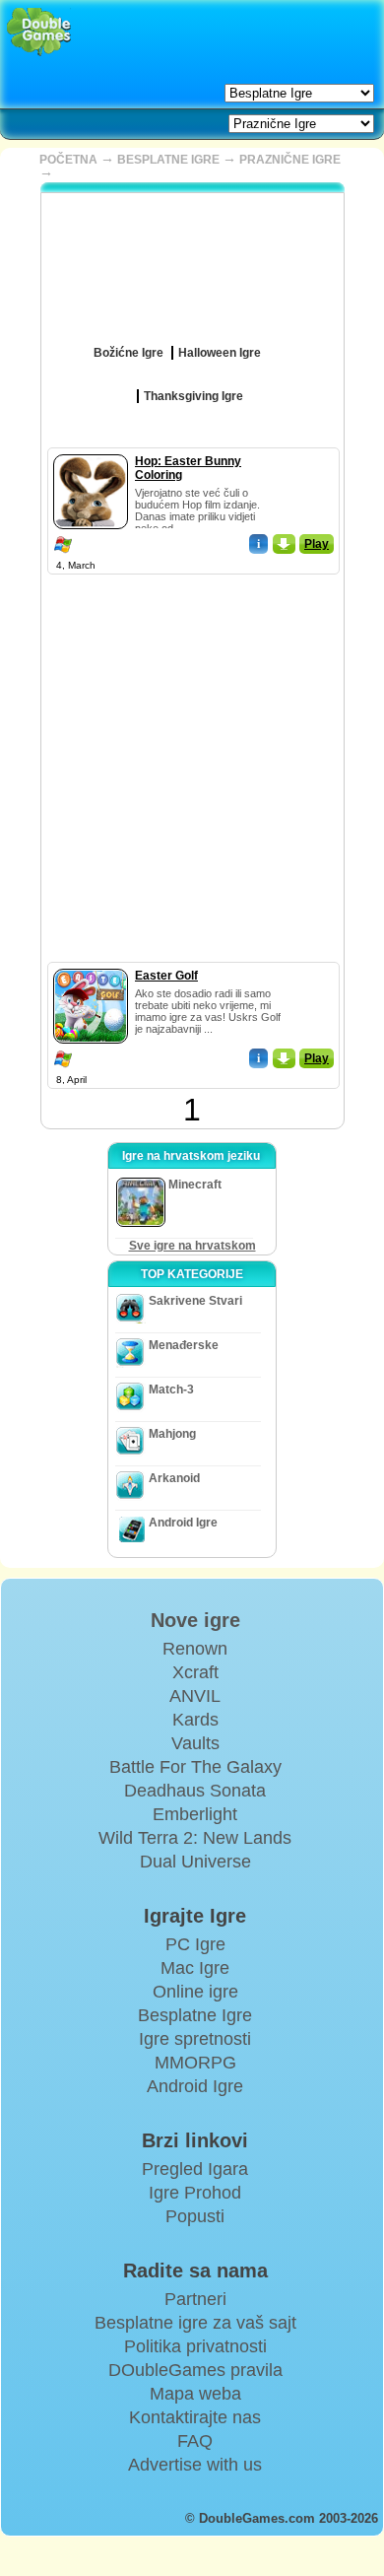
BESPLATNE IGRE (168, 160)
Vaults (195, 1743)
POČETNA (68, 160)
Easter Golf (166, 976)
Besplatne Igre (195, 2015)
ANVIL (195, 1696)
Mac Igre (195, 1968)
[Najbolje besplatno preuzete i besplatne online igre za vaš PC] (39, 32)
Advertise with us (195, 2465)
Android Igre (183, 1523)
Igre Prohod (195, 2193)
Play (317, 544)
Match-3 (171, 1390)
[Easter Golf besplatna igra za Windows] (91, 965)
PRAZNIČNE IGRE (290, 160)
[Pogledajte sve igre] (275, 346)
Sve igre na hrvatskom (192, 1246)
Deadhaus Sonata (195, 1791)
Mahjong (172, 1434)
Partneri (195, 2299)
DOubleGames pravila (195, 2370)
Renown (195, 1649)
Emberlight (195, 1814)
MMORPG (195, 2063)
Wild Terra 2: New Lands (195, 1838)
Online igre (195, 1992)
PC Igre (195, 1944)
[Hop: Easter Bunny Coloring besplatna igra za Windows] (91, 450)
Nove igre (195, 1620)
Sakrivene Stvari (195, 1301)
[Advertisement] (192, 770)
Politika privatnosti (195, 2346)
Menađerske (184, 1345)
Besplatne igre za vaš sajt (195, 2323)
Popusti (195, 2216)
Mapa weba (195, 2394)
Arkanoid (174, 1478)
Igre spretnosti (195, 2039)
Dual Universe (195, 1862)
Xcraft (195, 1672)
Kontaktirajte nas (195, 2417)
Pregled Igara (195, 2169)
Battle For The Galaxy (195, 1767)
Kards (195, 1720)
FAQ (195, 2441)
